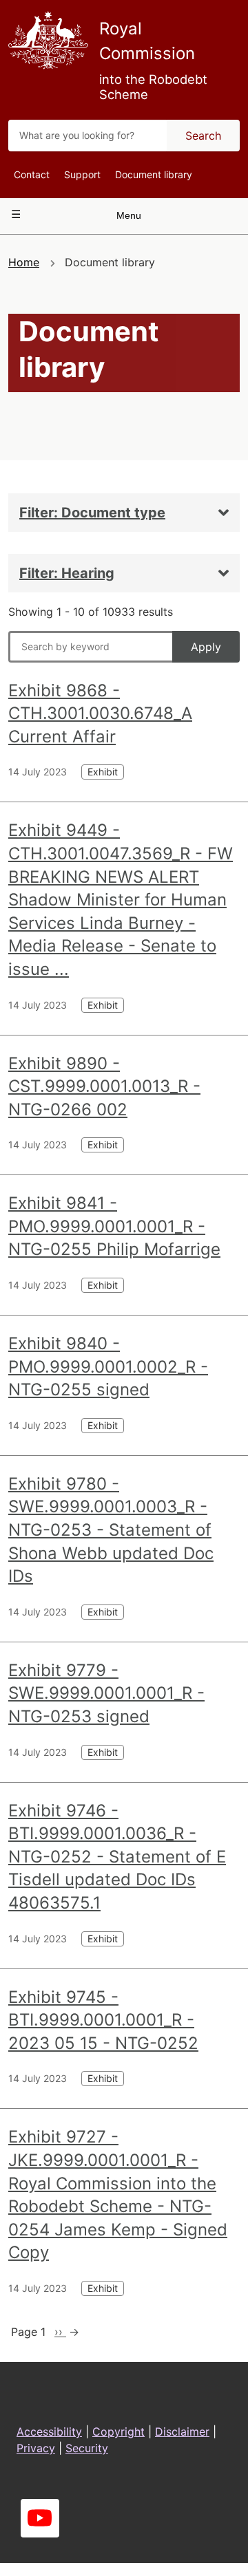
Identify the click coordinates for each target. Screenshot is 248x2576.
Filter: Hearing (67, 573)
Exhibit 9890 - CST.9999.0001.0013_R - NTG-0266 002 (104, 1086)
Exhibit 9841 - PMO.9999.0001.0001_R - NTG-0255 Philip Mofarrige (114, 1226)
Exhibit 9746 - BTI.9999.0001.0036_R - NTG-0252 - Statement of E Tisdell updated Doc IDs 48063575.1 (117, 1857)
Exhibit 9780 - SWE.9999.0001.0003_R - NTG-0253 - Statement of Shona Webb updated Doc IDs (111, 1530)
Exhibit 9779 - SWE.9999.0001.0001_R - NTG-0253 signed (106, 1693)
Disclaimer (182, 2432)
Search (203, 136)
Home (24, 262)
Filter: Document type (92, 513)
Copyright (118, 2432)
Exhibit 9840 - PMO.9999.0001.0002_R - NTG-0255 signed (108, 1366)
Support (82, 174)
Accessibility (49, 2432)
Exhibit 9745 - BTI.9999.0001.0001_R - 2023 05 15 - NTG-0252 (103, 2020)
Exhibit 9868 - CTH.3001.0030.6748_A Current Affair (100, 713)
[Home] (48, 40)
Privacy (36, 2448)
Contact (32, 174)
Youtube (40, 2518)
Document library (154, 174)
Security (87, 2448)
